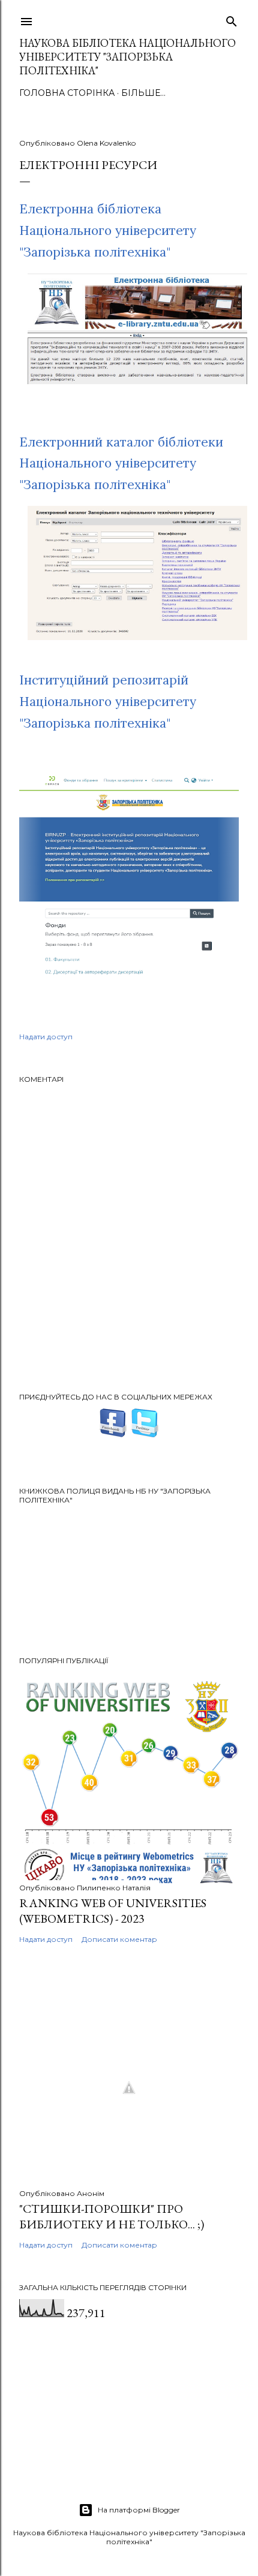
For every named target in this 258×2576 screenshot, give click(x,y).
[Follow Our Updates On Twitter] (145, 1433)
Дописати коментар (119, 1939)
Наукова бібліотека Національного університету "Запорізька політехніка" (127, 57)
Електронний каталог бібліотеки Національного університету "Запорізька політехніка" (121, 463)
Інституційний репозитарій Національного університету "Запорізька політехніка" (108, 701)
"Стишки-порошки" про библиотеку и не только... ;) (112, 2216)
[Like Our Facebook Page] (113, 1433)
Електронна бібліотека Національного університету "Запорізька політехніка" (108, 230)
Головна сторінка (67, 93)
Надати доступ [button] (46, 1037)
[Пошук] (232, 19)
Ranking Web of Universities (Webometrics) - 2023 (113, 1911)
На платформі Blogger (139, 2510)
